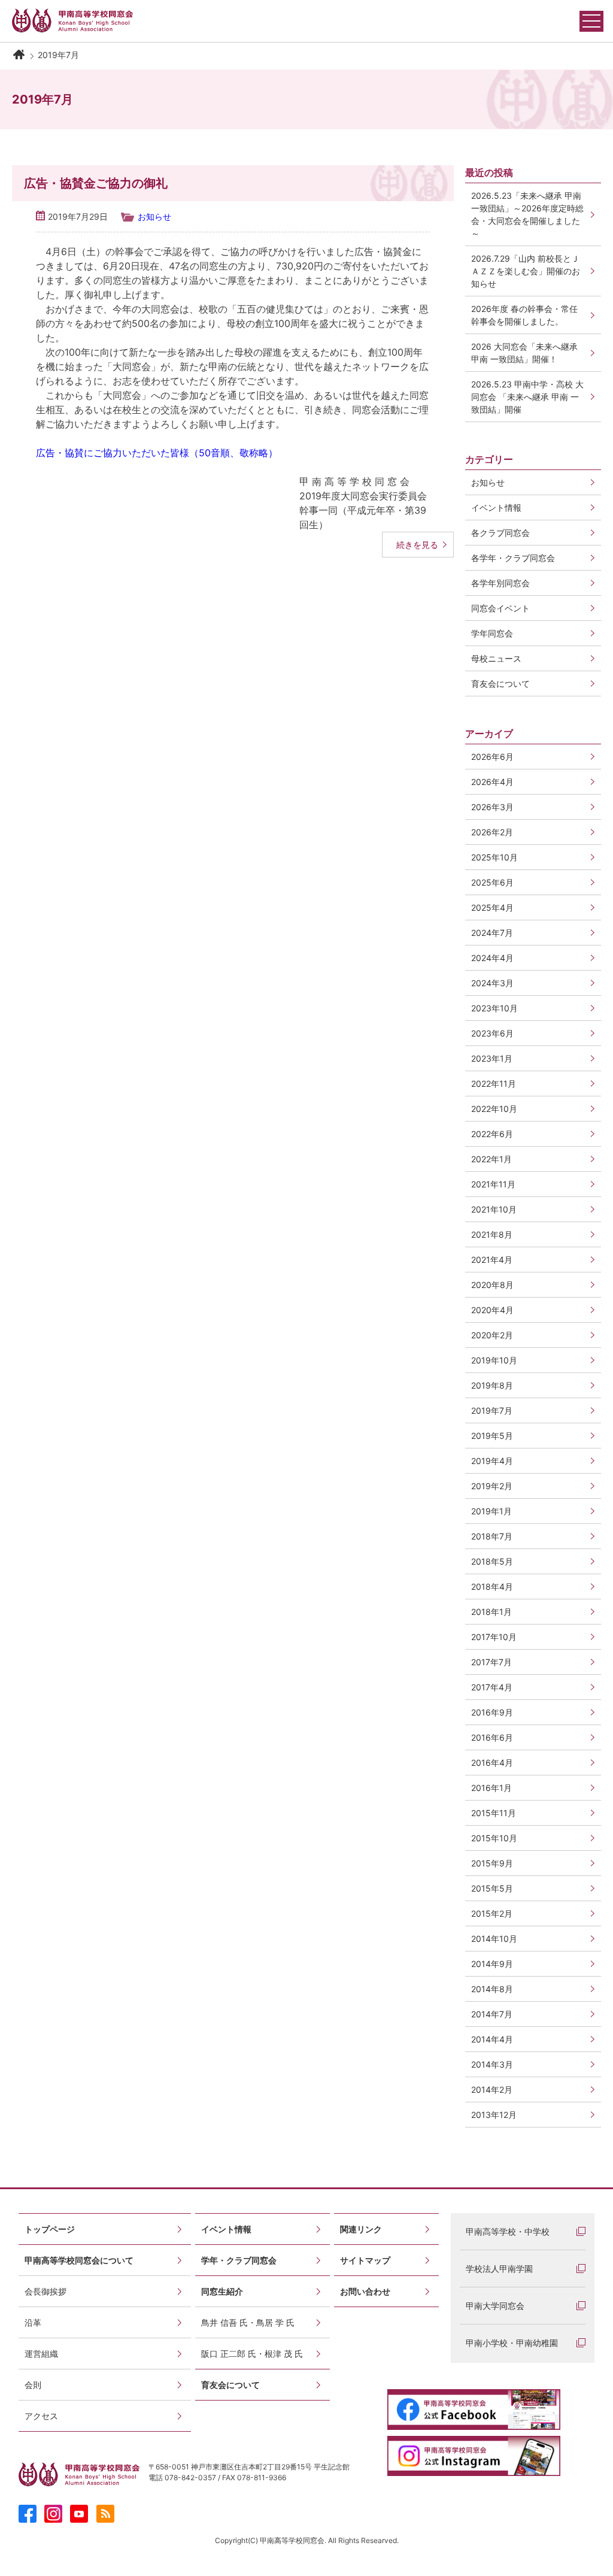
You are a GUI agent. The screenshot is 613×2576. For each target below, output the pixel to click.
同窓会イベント (500, 608)
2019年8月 (492, 1385)
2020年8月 (492, 1285)
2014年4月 (492, 2039)
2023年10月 (494, 1008)
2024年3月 (492, 983)
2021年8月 (492, 1234)
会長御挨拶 (45, 2291)
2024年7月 (492, 933)
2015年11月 (494, 1813)
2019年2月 (492, 1486)
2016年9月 (492, 1712)
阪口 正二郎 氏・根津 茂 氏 (252, 2354)
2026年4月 (492, 782)
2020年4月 (492, 1310)
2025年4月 (492, 907)
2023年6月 (492, 1033)
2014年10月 (494, 1939)
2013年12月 (494, 2115)
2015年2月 (492, 1913)
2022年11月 (494, 1084)
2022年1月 (491, 1159)
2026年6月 (492, 757)
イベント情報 (496, 507)
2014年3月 (492, 2064)
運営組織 (41, 2354)
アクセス (41, 2416)
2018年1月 (491, 1612)
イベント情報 (226, 2229)
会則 (33, 2385)
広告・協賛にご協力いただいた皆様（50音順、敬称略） (157, 453)
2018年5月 (492, 1561)
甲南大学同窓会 (495, 2306)
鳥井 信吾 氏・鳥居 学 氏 (248, 2322)
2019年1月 (491, 1511)
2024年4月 (492, 958)
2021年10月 (494, 1209)
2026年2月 (492, 832)
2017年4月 (492, 1687)
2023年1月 (492, 1058)
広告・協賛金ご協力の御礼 (96, 183)
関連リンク (361, 2229)
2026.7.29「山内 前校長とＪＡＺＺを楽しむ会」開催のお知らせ (526, 271)
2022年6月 (492, 1134)
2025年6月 (492, 882)
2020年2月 (492, 1335)
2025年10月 (494, 857)
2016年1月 (491, 1788)
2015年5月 (492, 1888)
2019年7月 (492, 1410)
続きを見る (417, 545)
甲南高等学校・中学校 (508, 2231)
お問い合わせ (365, 2291)
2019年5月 (492, 1436)
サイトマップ (365, 2260)
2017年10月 (494, 1637)
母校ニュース (496, 658)
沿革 (33, 2322)
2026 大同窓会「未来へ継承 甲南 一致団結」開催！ (529, 353)
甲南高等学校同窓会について (79, 2260)
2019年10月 (494, 1360)
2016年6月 (492, 1737)
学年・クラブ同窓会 (239, 2260)
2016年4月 (492, 1763)
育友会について (500, 684)
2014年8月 (492, 1989)
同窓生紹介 (222, 2291)
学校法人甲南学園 (499, 2269)
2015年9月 (492, 1863)
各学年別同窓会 (500, 583)
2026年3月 (492, 807)
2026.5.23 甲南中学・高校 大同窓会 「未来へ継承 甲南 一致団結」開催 (527, 397)
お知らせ (154, 216)
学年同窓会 (492, 633)
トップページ (50, 2229)
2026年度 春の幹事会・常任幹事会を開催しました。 (524, 315)
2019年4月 (492, 1461)
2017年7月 (491, 1662)
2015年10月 (494, 1838)
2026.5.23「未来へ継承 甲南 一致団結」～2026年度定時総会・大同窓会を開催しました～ (527, 214)
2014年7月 (492, 2014)
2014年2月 (492, 2089)
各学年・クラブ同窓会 (513, 558)
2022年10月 (494, 1109)
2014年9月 (492, 1964)
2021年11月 (493, 1184)
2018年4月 (492, 1586)
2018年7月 (492, 1536)
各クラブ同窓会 (500, 533)
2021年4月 (492, 1260)
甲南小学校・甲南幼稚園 (512, 2343)
